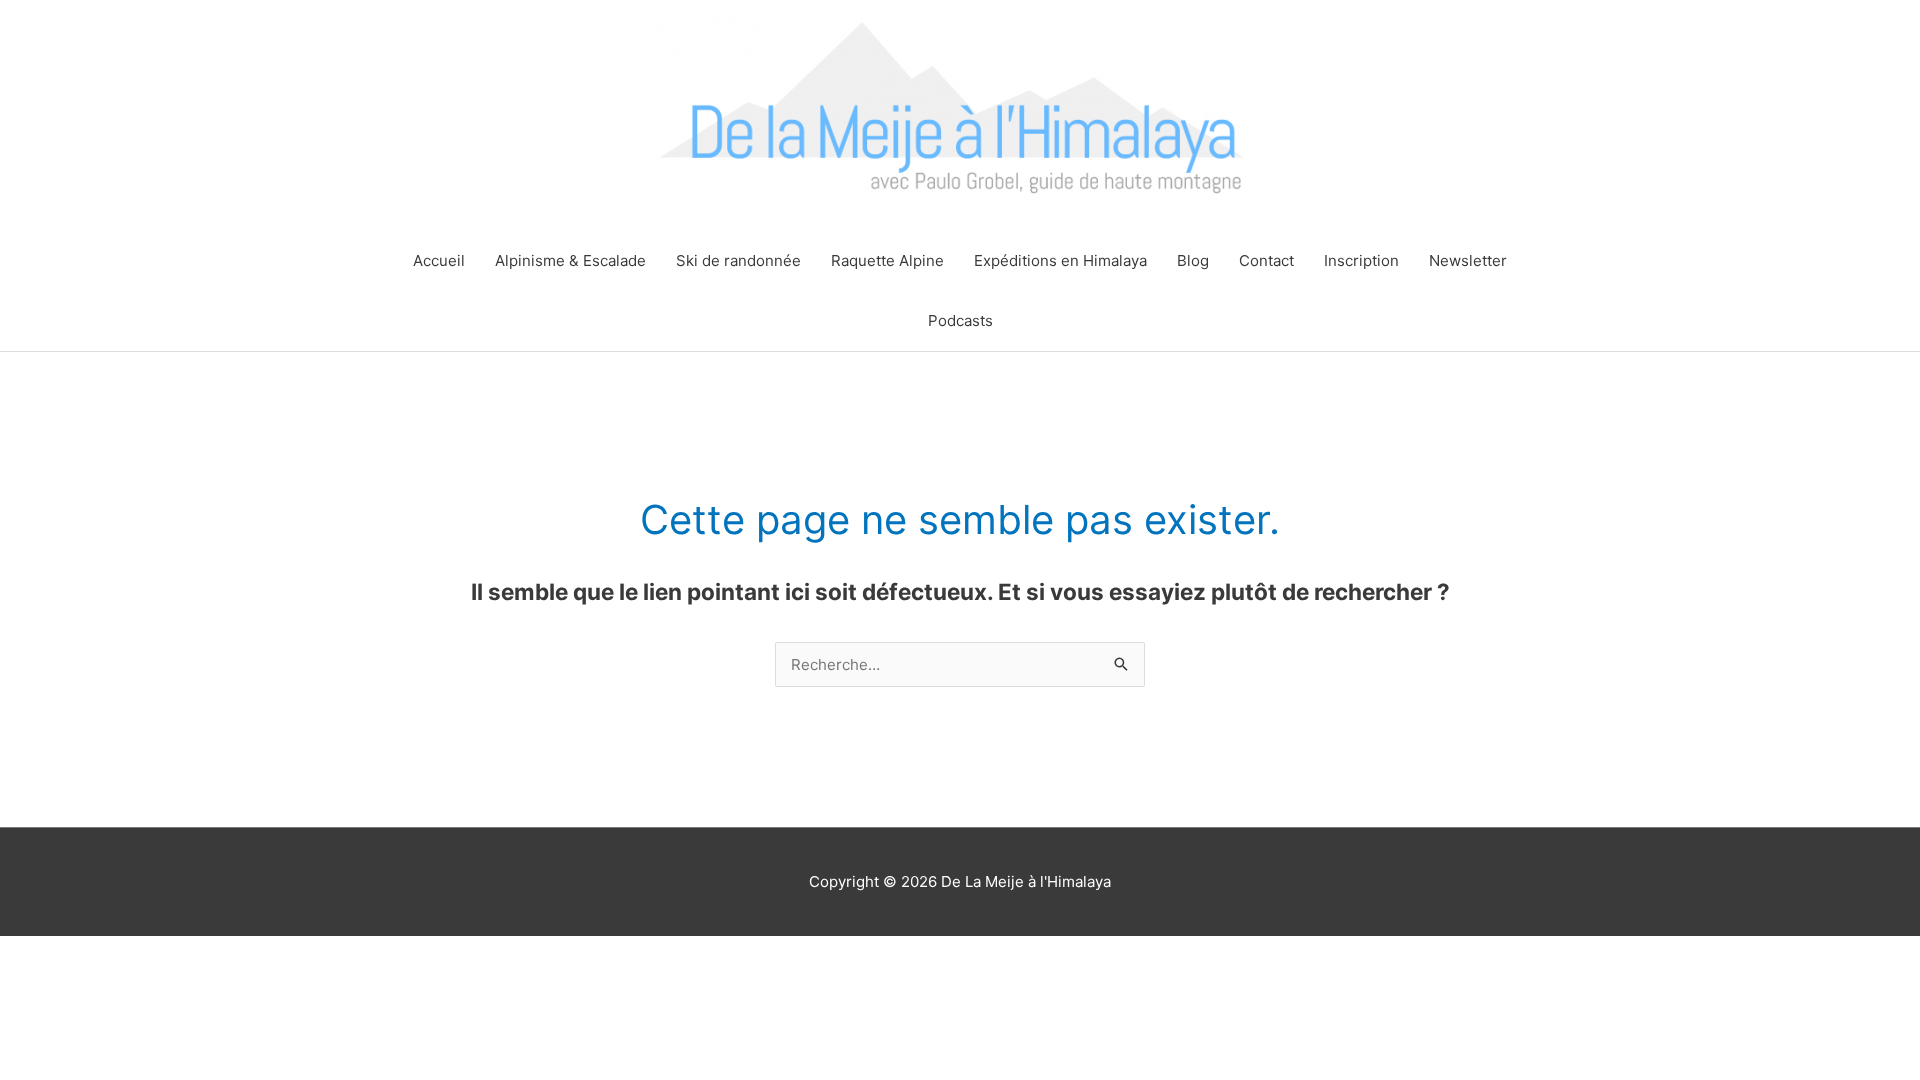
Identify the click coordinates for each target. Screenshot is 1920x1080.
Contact (1266, 260)
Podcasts (960, 320)
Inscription (1361, 260)
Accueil (439, 260)
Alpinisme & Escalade (570, 260)
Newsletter (1468, 260)
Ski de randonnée (738, 260)
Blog (1193, 260)
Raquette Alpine (887, 260)
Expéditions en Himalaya (1060, 260)
